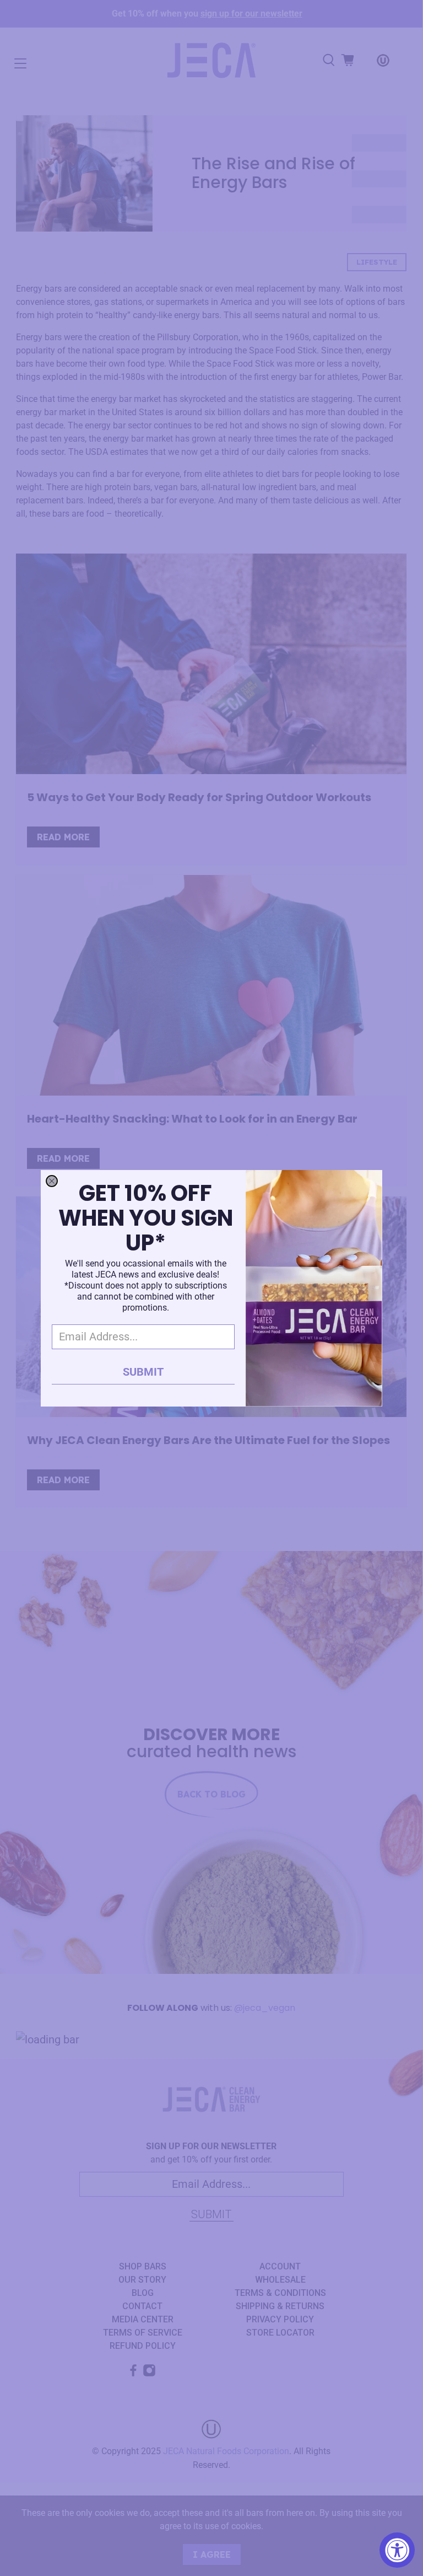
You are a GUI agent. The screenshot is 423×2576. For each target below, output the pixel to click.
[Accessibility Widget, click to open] (397, 2550)
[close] (52, 1181)
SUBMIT (143, 1372)
